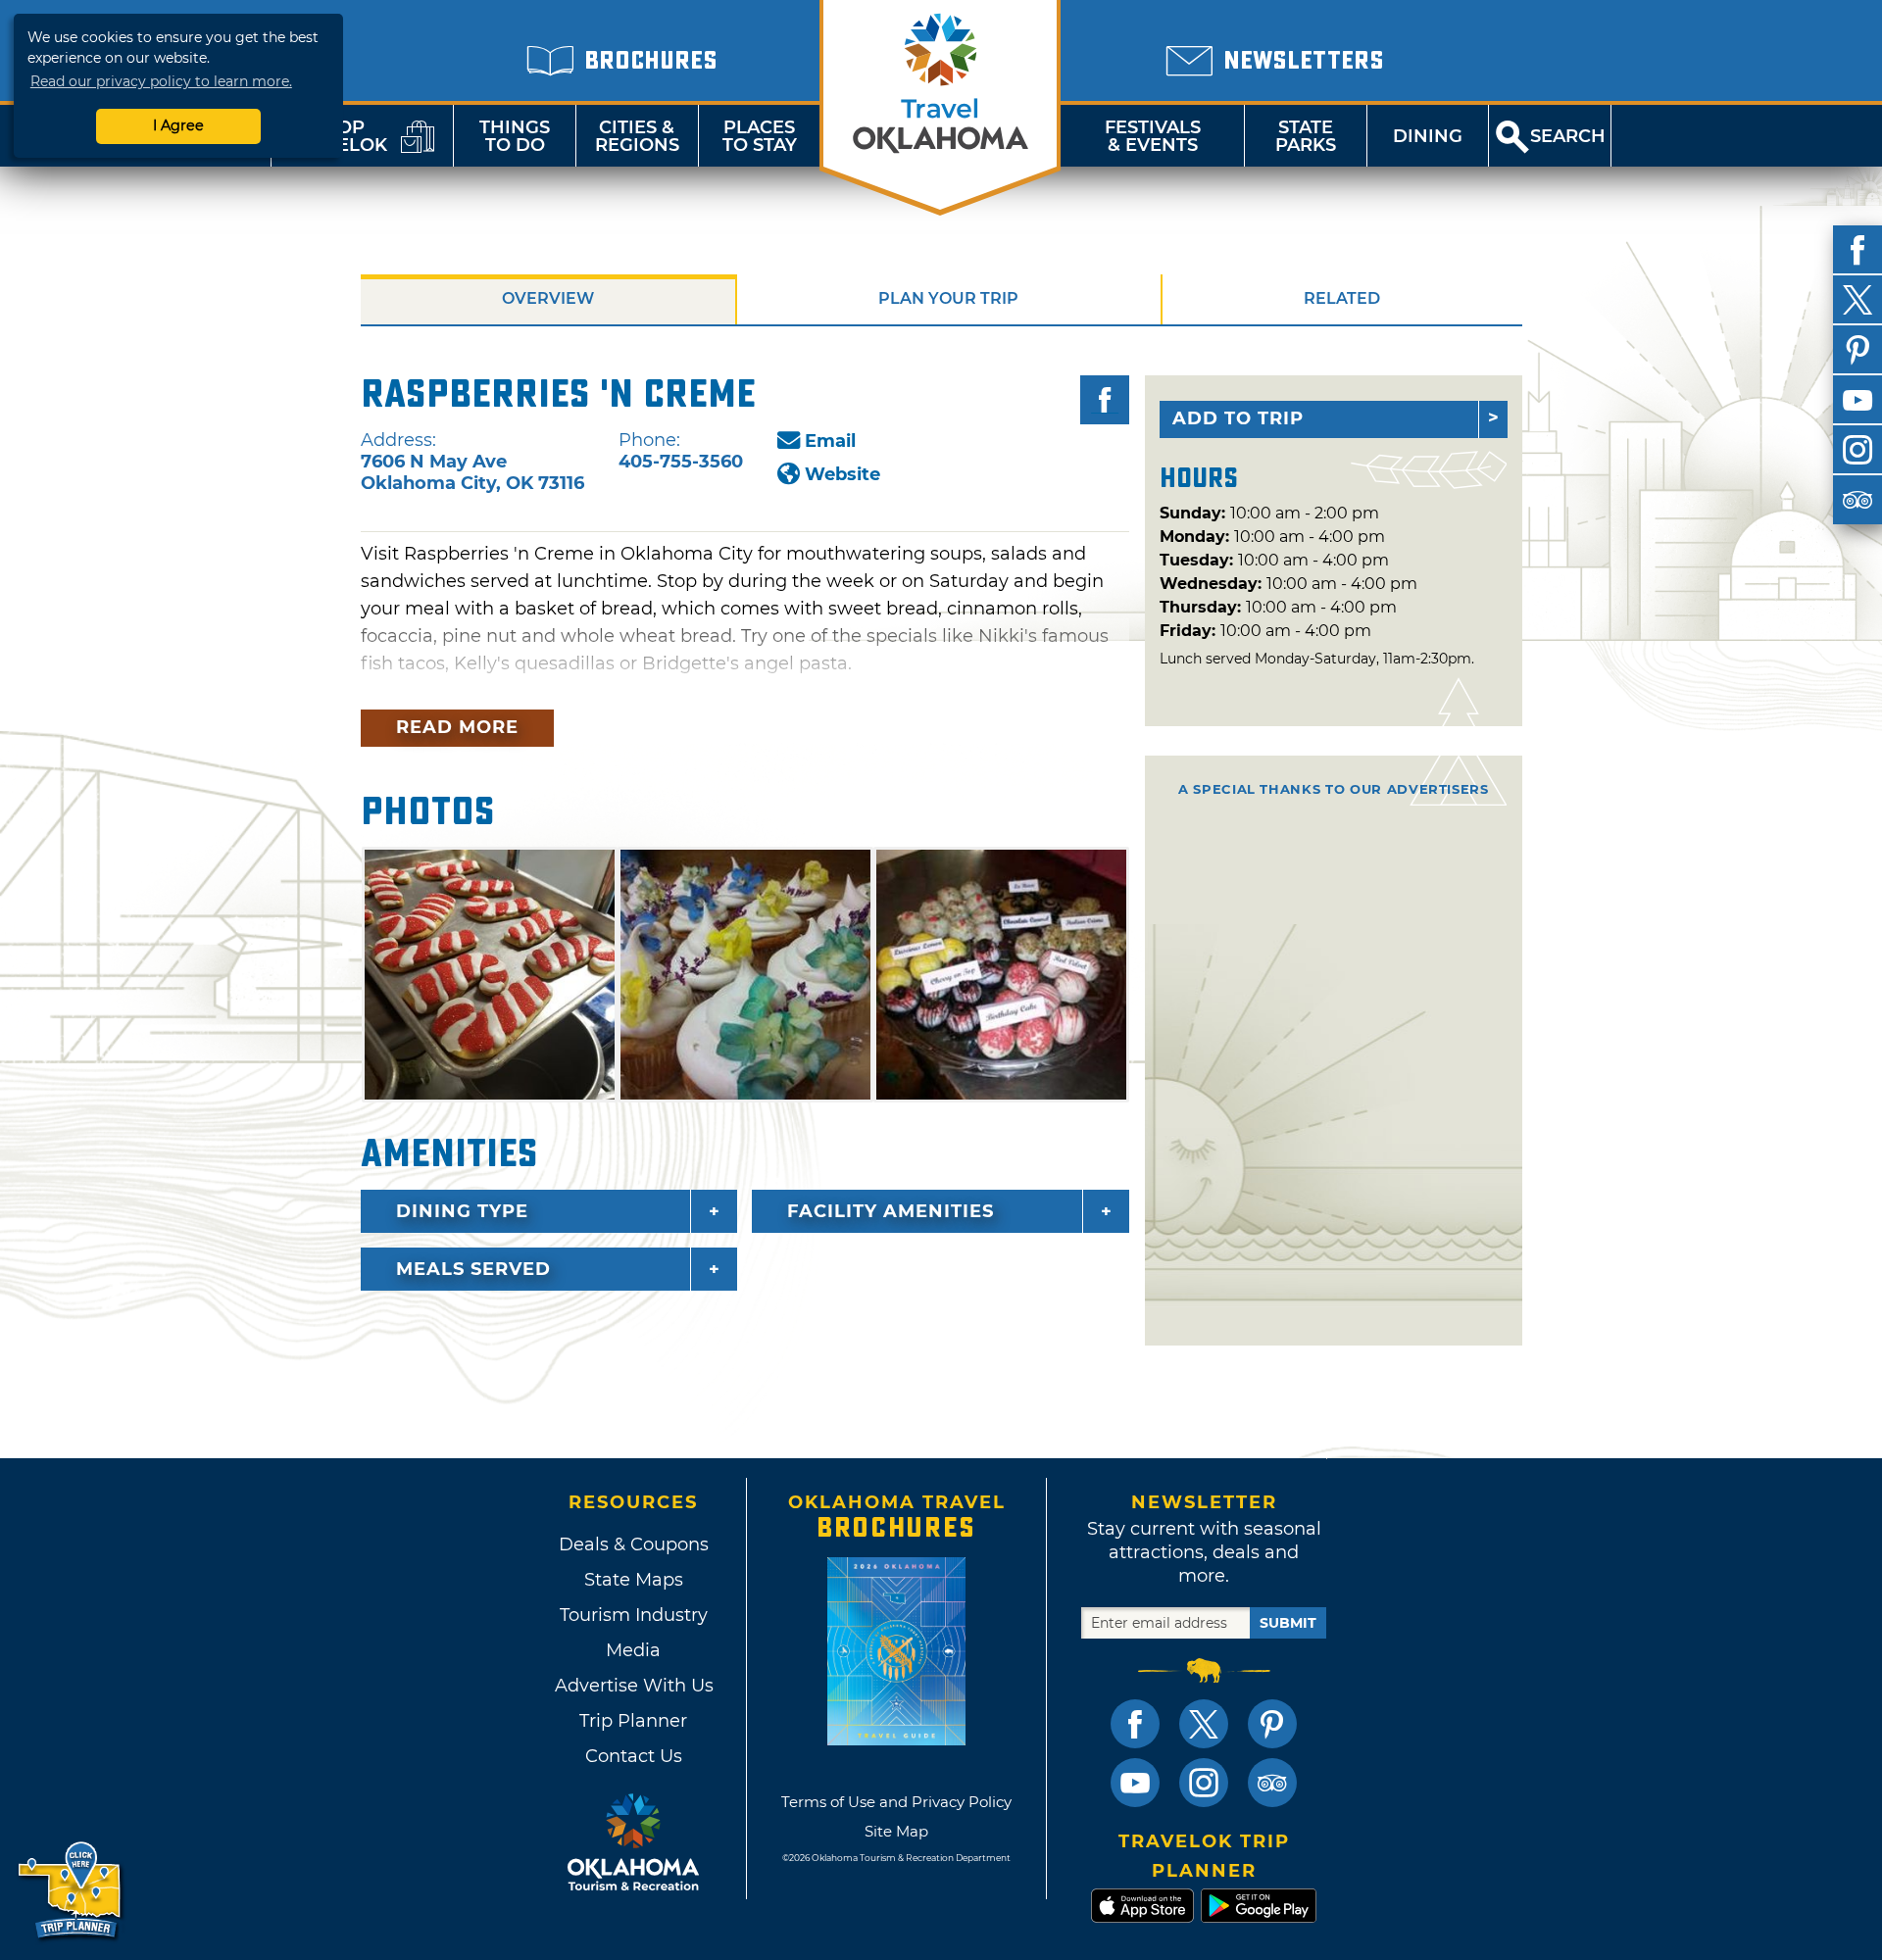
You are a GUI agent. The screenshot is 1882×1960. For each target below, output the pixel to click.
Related (1342, 298)
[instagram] (1857, 450)
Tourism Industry (634, 1615)
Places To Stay (760, 136)
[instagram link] (1204, 1783)
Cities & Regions (637, 136)
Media (633, 1650)
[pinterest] (1857, 350)
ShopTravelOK (338, 136)
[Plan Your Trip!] (71, 1891)
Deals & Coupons (634, 1544)
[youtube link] (1135, 1783)
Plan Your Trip (948, 298)
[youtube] (1857, 400)
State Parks (1306, 136)
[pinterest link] (1272, 1724)
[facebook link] (1135, 1724)
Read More (457, 727)
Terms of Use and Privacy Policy (896, 1802)
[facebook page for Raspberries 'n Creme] (1105, 400)
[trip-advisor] (1857, 500)
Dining (1428, 136)
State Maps (634, 1580)
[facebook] (1857, 250)
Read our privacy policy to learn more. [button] (161, 81)
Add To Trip (1238, 418)
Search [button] (1568, 136)
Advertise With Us (633, 1686)
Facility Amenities (891, 1211)
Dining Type (462, 1211)
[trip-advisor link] (1272, 1783)
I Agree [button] (178, 125)
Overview (548, 298)
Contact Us (634, 1756)
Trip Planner (633, 1721)
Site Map (896, 1831)
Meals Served (473, 1269)
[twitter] (1857, 300)
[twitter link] (1204, 1724)
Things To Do (515, 136)
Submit (1288, 1623)
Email (830, 441)
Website (842, 474)
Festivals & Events (1153, 136)
